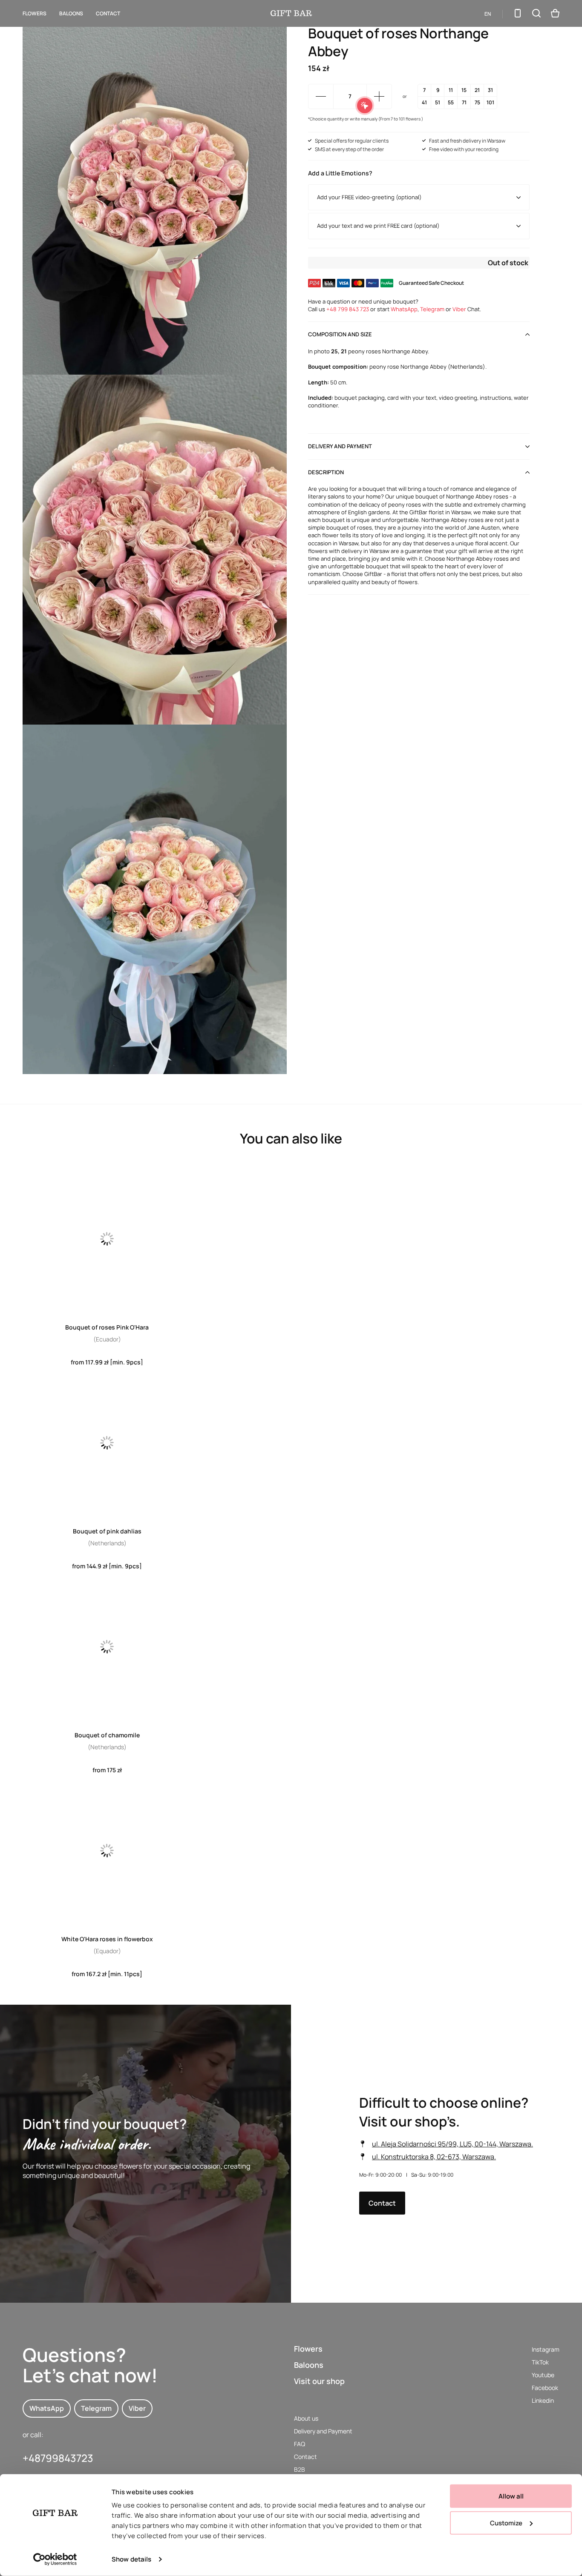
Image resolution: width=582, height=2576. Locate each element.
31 (490, 90)
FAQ (300, 2444)
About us (306, 2418)
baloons (71, 13)
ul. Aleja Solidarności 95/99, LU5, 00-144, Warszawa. (452, 2143)
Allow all (511, 2496)
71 (464, 102)
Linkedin (543, 2400)
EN (488, 14)
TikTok (540, 2362)
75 (477, 102)
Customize (506, 2523)
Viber (459, 309)
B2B (300, 2469)
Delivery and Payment (323, 2431)
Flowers (35, 13)
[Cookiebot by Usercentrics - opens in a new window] (55, 2559)
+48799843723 (58, 2458)
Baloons (309, 2365)
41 (424, 102)
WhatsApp (404, 309)
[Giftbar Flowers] (291, 13)
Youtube (543, 2375)
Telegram (432, 309)
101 (490, 102)
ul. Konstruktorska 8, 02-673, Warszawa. (434, 2156)
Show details (131, 2559)
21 (477, 90)
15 (464, 90)
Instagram (546, 2349)
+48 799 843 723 (348, 309)
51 (438, 102)
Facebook (545, 2388)
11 (451, 90)
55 (451, 102)
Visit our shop (319, 2381)
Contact (108, 13)
